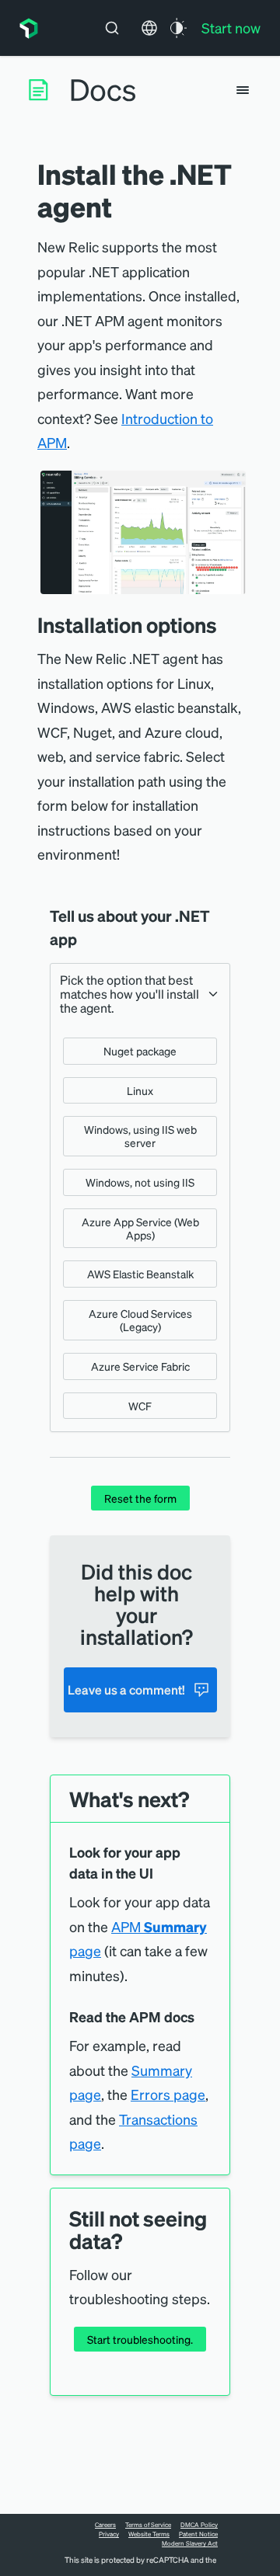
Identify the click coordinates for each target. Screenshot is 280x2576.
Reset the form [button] (140, 1498)
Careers (105, 2525)
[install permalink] (229, 625)
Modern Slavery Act (190, 2543)
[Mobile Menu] (243, 90)
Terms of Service (148, 2525)
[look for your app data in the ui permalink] (161, 1874)
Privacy (109, 2534)
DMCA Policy (199, 2525)
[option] (140, 1051)
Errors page (168, 2094)
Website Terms (149, 2534)
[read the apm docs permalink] (202, 2017)
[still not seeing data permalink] (130, 2241)
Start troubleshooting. (140, 2339)
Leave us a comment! (126, 1690)
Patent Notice (198, 2534)
